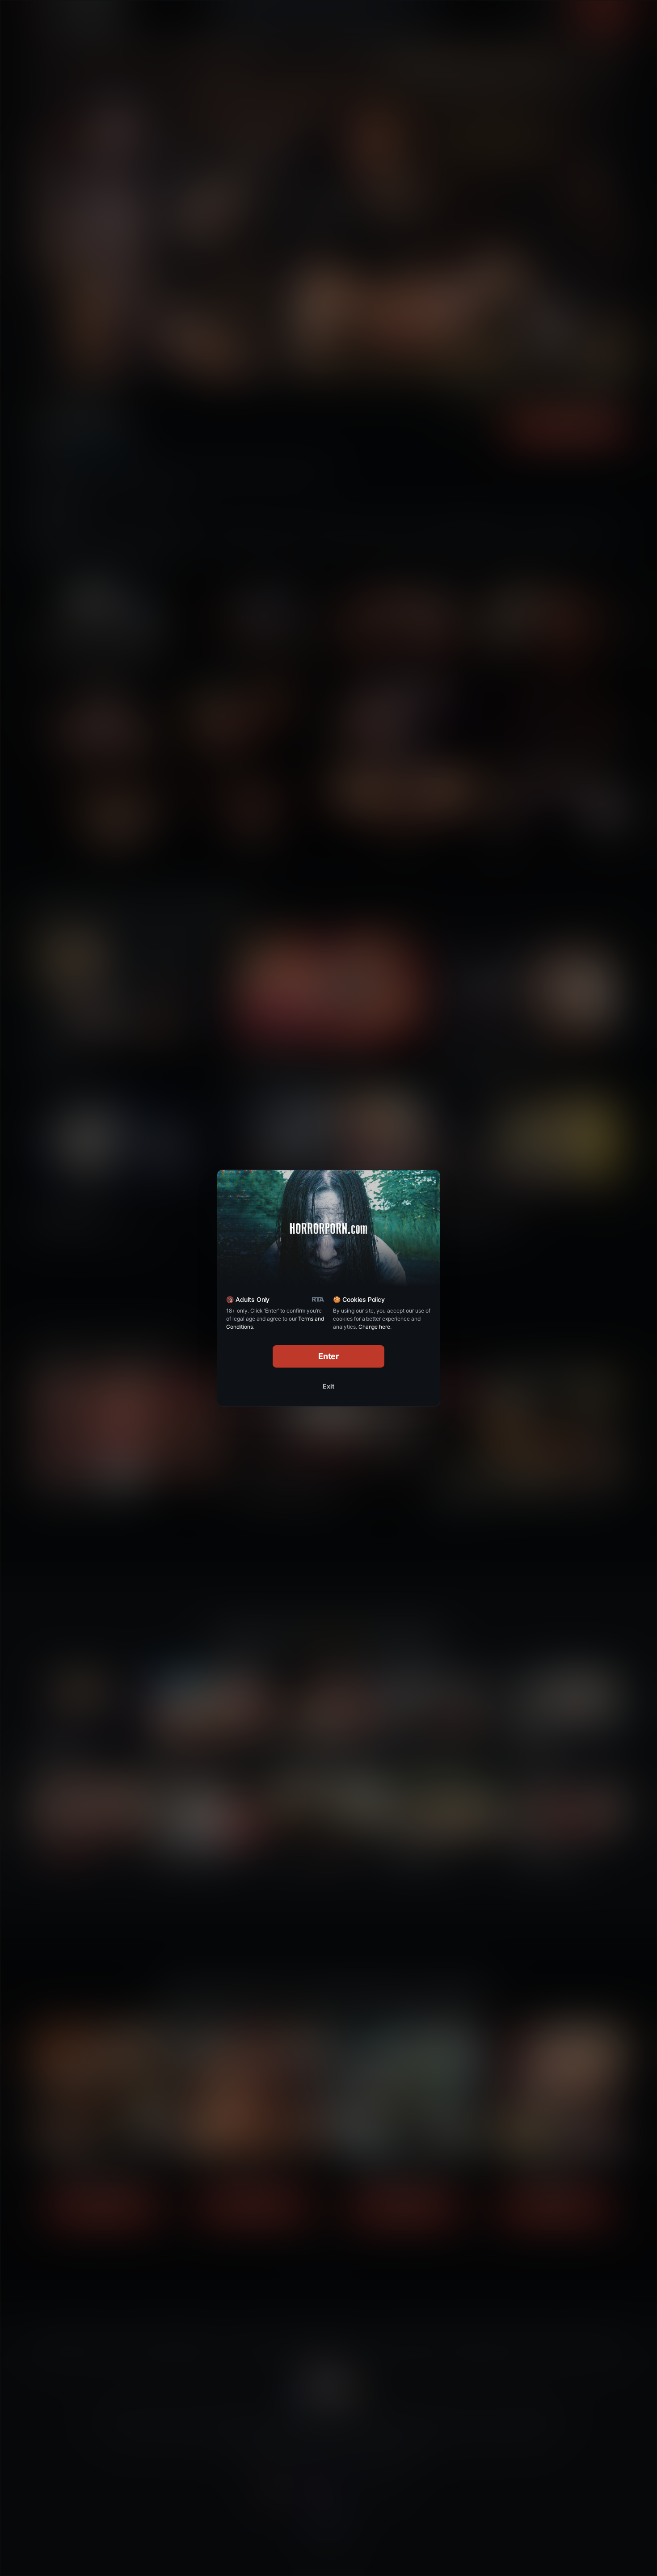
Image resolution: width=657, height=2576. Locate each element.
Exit (328, 1386)
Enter (329, 1356)
